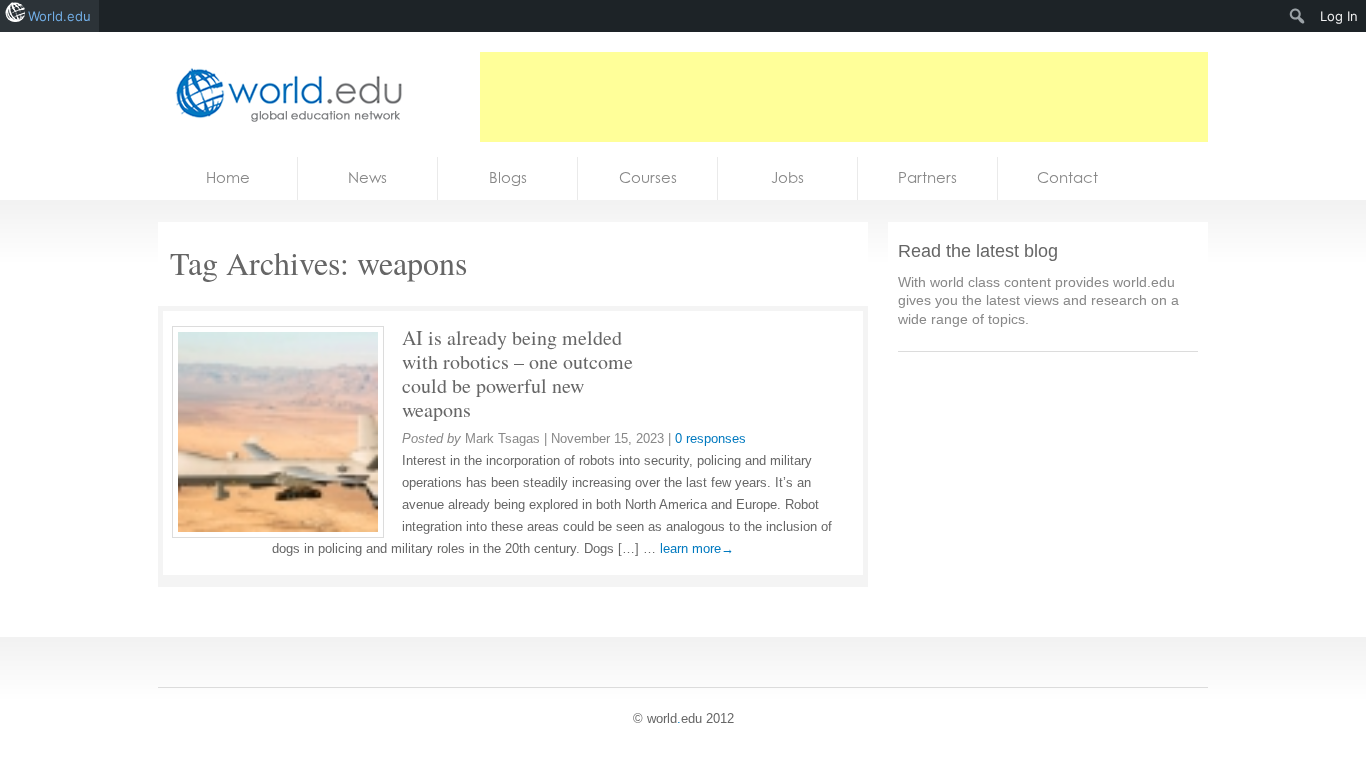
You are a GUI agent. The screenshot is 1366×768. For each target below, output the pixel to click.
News (367, 177)
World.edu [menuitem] (59, 16)
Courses (648, 177)
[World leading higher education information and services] (283, 94)
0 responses (710, 438)
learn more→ (697, 548)
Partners (927, 177)
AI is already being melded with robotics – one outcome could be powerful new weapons (517, 373)
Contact (1067, 177)
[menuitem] (1297, 16)
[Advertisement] (844, 97)
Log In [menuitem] (1339, 16)
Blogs (508, 177)
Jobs (787, 177)
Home (228, 177)
